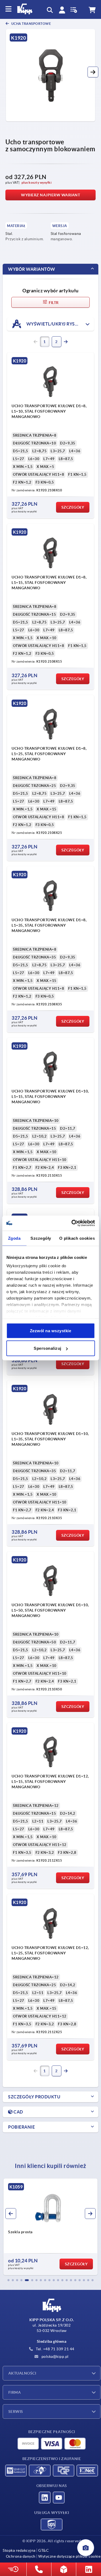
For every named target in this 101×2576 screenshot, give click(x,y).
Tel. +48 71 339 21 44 (55, 2349)
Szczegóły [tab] (41, 1238)
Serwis (16, 2411)
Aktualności (22, 2373)
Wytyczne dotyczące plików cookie (69, 2556)
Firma (15, 2392)
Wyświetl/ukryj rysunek (56, 324)
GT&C (43, 2550)
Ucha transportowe (31, 24)
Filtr (53, 303)
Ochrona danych (21, 2556)
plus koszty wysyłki (37, 182)
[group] (50, 2227)
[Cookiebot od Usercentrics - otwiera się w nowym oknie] (72, 1223)
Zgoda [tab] (14, 1238)
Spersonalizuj (48, 1348)
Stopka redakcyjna (19, 2550)
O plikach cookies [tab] (77, 1238)
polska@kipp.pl (55, 2356)
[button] (93, 72)
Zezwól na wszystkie (51, 1330)
